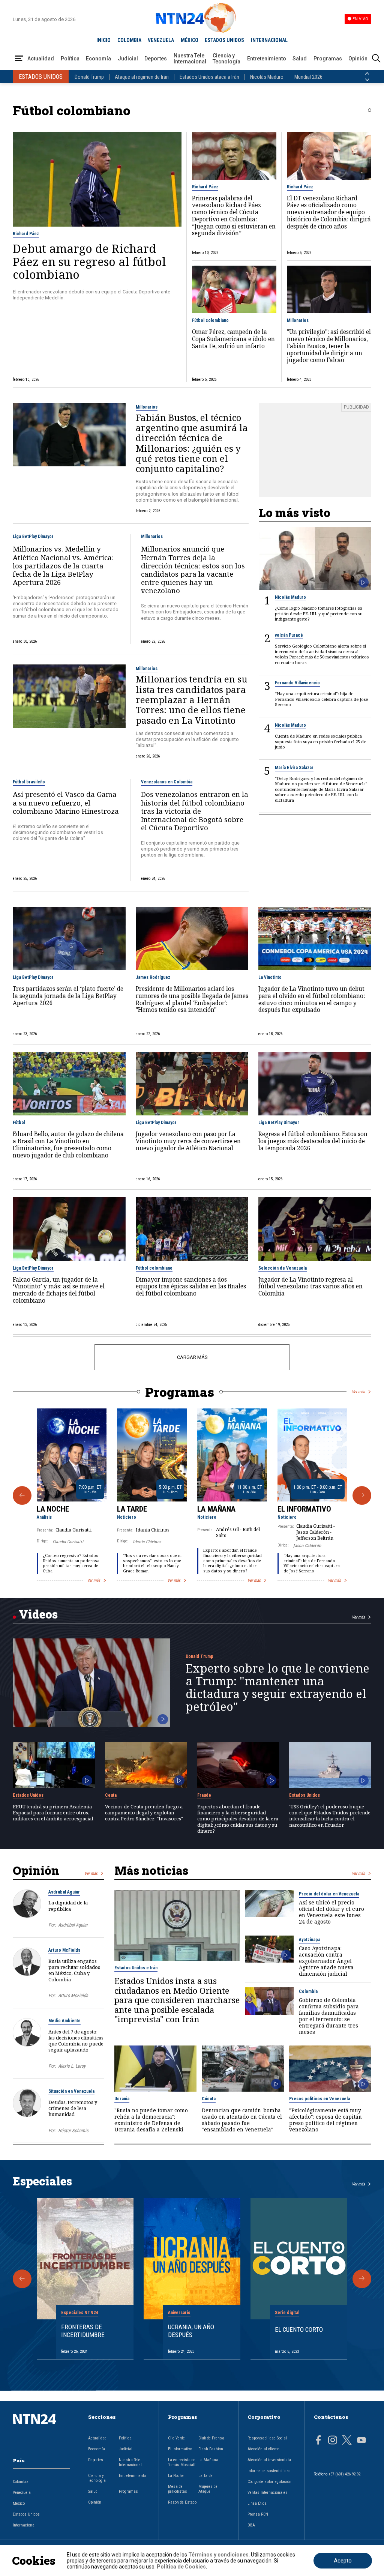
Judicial (128, 59)
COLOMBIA (129, 40)
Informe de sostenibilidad (269, 2471)
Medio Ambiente (64, 2021)
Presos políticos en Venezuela (319, 2099)
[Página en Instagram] (333, 2441)
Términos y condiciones (218, 2555)
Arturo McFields (64, 1950)
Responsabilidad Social (267, 2438)
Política (70, 59)
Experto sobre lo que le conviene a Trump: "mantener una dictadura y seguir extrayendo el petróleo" (277, 1687)
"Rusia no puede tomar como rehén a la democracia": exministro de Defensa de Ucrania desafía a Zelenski (151, 2120)
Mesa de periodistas (178, 2489)
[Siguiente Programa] (362, 1495)
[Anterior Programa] (22, 1495)
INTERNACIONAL (269, 40)
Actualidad (41, 59)
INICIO (103, 40)
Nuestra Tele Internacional (190, 59)
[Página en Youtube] (361, 2441)
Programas (328, 59)
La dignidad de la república (68, 1906)
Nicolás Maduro (267, 77)
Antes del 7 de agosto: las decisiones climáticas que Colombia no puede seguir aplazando (76, 2041)
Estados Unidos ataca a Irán (209, 77)
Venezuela (22, 2493)
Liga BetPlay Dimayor (33, 537)
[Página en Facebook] (318, 2441)
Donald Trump (89, 77)
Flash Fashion (211, 2449)
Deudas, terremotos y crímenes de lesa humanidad (73, 2108)
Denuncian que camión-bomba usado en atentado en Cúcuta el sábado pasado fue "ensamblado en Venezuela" (242, 2120)
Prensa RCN (258, 2514)
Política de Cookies (181, 2567)
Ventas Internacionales (268, 2493)
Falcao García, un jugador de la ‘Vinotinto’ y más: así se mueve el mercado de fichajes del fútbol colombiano (59, 1290)
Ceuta (111, 1795)
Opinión (358, 59)
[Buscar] (376, 59)
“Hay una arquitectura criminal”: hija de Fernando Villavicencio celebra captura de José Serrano (321, 699)
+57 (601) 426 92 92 (344, 2474)
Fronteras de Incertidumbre (83, 2331)
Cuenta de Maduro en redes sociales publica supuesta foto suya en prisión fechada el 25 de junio (320, 742)
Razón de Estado (182, 2502)
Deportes (156, 59)
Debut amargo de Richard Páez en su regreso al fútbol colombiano (89, 261)
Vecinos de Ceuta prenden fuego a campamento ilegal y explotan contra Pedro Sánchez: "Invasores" (144, 1813)
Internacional (24, 2525)
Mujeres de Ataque (208, 2489)
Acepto (343, 2561)
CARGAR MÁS (192, 1357)
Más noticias (151, 1870)
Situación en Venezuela (71, 2091)
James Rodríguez (153, 977)
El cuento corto (299, 2330)
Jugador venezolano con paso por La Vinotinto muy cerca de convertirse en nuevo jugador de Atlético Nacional (188, 1141)
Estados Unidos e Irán (136, 1968)
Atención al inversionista (269, 2460)
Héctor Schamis (73, 2130)
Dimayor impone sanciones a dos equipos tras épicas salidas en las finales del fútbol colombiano (191, 1287)
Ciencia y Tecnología (226, 59)
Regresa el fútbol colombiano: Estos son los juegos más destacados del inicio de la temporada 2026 (313, 1141)
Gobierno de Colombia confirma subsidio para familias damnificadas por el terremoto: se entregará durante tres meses (329, 2016)
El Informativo (304, 1509)
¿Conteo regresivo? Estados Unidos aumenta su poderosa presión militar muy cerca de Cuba (71, 1563)
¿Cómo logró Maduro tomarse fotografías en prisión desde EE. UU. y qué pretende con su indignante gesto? (319, 614)
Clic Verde (176, 2438)
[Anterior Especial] (22, 2279)
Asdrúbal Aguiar (64, 1892)
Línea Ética (257, 2503)
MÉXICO (190, 40)
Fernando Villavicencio (297, 683)
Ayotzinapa (310, 1940)
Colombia (308, 1991)
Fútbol (19, 1123)
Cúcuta (209, 2099)
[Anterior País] (367, 74)
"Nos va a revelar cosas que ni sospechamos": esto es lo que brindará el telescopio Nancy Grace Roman (152, 1563)
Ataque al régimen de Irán (142, 77)
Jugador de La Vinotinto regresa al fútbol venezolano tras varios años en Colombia (310, 1287)
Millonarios (298, 320)
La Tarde (132, 1509)
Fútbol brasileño (29, 782)
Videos (38, 1614)
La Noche (53, 1509)
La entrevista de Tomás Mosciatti (182, 2462)
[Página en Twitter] (347, 2441)
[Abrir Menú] (19, 59)
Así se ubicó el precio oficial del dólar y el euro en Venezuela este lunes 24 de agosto (331, 1912)
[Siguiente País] (367, 80)
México (19, 2503)
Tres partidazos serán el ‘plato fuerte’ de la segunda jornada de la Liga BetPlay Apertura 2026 (68, 996)
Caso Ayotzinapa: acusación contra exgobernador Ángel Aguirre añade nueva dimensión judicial (326, 1961)
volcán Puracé (289, 635)
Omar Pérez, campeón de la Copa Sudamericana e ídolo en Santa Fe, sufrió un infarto (233, 339)
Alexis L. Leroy (72, 2066)
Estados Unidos (28, 1795)
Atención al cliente (263, 2449)
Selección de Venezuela (283, 1268)
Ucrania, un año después (191, 2331)
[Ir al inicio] (41, 2431)
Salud (300, 59)
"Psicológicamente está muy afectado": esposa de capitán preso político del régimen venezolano (325, 2120)
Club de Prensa (211, 2438)
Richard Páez (26, 234)
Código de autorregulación (269, 2482)
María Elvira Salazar (294, 768)
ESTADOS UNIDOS (224, 40)
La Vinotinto (270, 977)
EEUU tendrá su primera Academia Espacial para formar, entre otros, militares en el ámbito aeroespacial (53, 1813)
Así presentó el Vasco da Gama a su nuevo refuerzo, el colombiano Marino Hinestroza (66, 803)
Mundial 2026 (308, 77)
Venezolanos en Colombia (167, 782)
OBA (251, 2525)
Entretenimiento (267, 59)
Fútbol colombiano (210, 320)
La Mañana (216, 1509)
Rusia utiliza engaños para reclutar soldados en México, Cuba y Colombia (74, 1970)
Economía (98, 59)
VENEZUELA (161, 40)
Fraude (204, 1795)
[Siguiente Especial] (362, 2279)
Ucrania (122, 2099)
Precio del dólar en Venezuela (329, 1894)
